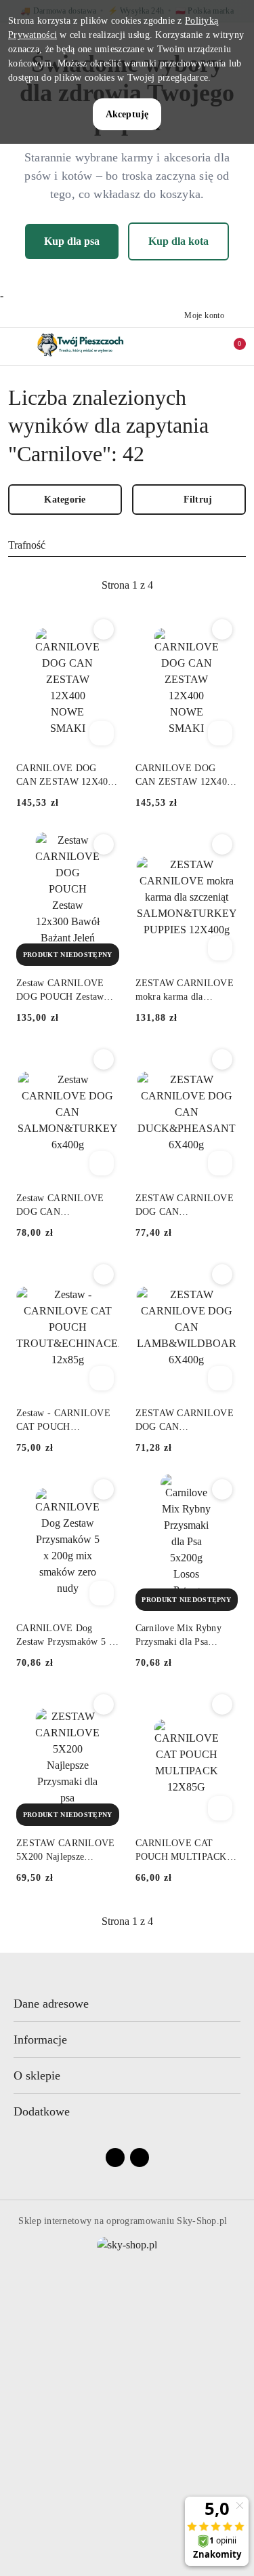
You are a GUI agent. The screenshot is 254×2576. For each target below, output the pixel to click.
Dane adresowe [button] (51, 2004)
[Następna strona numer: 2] (201, 585)
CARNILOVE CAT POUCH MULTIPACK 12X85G (181, 1851)
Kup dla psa (72, 241)
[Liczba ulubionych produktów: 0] (202, 346)
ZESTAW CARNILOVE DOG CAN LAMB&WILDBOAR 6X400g (185, 1421)
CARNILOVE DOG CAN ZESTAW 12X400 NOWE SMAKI (65, 776)
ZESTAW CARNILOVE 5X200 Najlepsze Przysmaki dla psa (65, 1851)
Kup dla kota (178, 241)
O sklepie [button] (37, 2075)
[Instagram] (140, 2158)
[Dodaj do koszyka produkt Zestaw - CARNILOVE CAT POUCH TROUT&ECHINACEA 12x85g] (102, 1378)
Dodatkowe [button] (42, 2111)
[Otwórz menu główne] (16, 346)
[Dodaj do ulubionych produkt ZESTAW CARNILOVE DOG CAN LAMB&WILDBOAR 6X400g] (222, 1274)
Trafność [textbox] (27, 545)
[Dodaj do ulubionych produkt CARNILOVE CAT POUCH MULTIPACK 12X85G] (222, 1704)
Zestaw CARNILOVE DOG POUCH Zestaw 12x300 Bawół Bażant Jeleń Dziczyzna (60, 991)
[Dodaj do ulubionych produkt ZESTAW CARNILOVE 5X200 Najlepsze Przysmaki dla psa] (104, 1704)
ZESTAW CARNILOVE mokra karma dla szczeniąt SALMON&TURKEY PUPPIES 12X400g (185, 991)
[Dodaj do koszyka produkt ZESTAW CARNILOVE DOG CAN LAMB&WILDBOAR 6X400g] (220, 1378)
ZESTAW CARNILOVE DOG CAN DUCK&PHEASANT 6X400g (185, 1206)
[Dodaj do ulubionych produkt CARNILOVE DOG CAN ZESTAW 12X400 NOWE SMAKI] (104, 629)
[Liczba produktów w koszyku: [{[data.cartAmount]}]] (230, 346)
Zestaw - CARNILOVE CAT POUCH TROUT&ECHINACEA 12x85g (64, 1421)
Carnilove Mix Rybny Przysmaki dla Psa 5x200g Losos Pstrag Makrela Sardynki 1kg (180, 1636)
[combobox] (127, 545)
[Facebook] (115, 2158)
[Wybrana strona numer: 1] (127, 585)
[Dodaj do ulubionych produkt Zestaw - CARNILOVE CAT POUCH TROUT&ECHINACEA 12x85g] (104, 1274)
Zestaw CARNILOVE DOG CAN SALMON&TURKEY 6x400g (60, 1206)
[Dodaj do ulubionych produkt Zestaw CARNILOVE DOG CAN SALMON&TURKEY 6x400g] (104, 1059)
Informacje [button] (40, 2040)
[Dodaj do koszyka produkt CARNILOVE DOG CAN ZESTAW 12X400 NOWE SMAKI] (102, 733)
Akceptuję (127, 114)
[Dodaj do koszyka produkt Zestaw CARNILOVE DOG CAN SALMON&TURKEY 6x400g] (102, 1163)
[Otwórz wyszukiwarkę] (173, 346)
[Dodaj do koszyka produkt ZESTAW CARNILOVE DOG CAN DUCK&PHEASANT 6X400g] (220, 1163)
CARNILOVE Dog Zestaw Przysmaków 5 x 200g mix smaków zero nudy (65, 1636)
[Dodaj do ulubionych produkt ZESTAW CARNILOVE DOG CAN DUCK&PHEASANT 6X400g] (222, 1059)
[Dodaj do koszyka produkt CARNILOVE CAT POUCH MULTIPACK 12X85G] (220, 1808)
